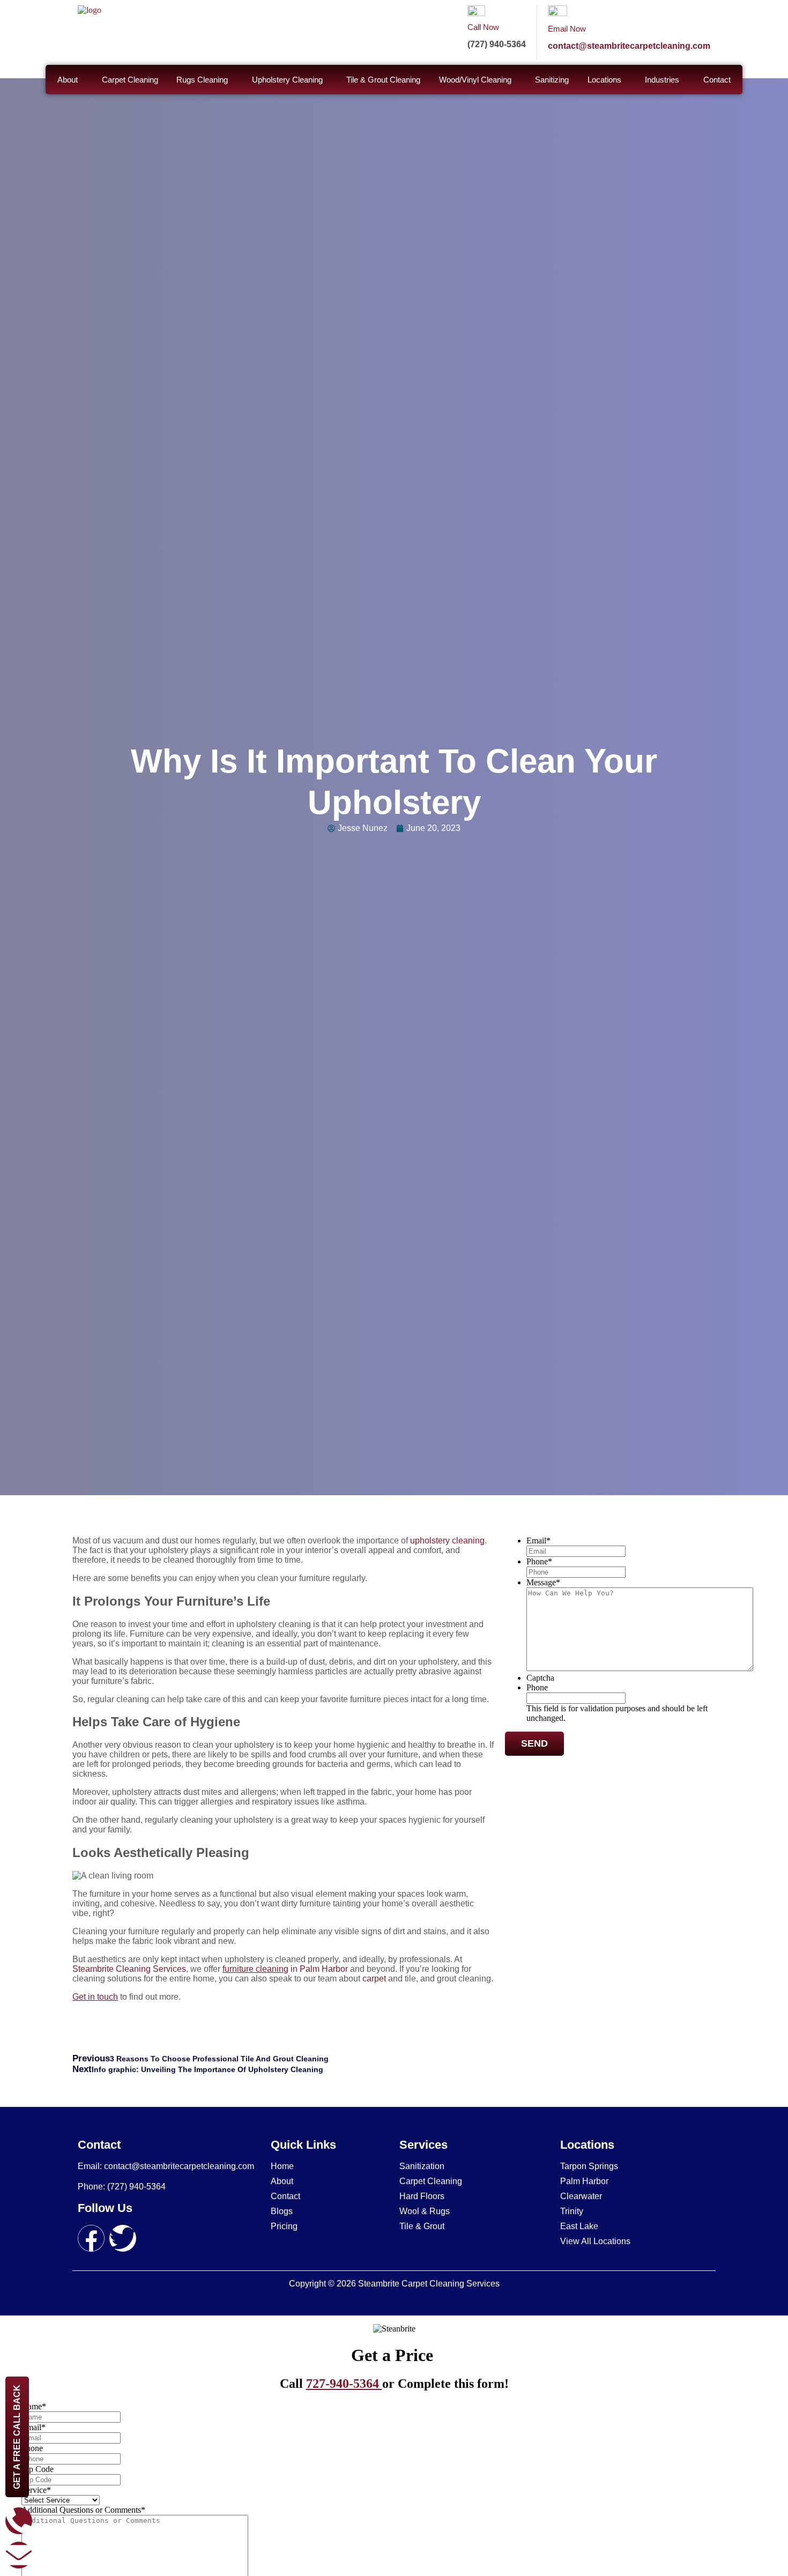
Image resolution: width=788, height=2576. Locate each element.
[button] (70, 80)
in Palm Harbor (285, 1969)
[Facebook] (91, 2238)
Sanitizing (552, 80)
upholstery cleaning (447, 1541)
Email (538, 1541)
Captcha (540, 1678)
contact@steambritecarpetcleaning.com (629, 46)
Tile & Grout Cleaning (383, 80)
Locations (604, 80)
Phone (539, 1561)
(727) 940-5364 (497, 44)
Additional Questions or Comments (83, 2510)
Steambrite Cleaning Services (129, 1969)
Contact (717, 80)
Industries (662, 80)
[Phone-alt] (19, 2521)
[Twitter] (123, 2238)
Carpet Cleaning (130, 80)
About (68, 80)
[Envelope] (19, 2555)
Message (543, 1582)
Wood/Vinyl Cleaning (475, 80)
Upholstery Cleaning (287, 80)
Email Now (567, 29)
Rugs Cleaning (202, 80)
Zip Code (38, 2469)
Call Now (483, 27)
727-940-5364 (344, 2384)
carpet (374, 1979)
